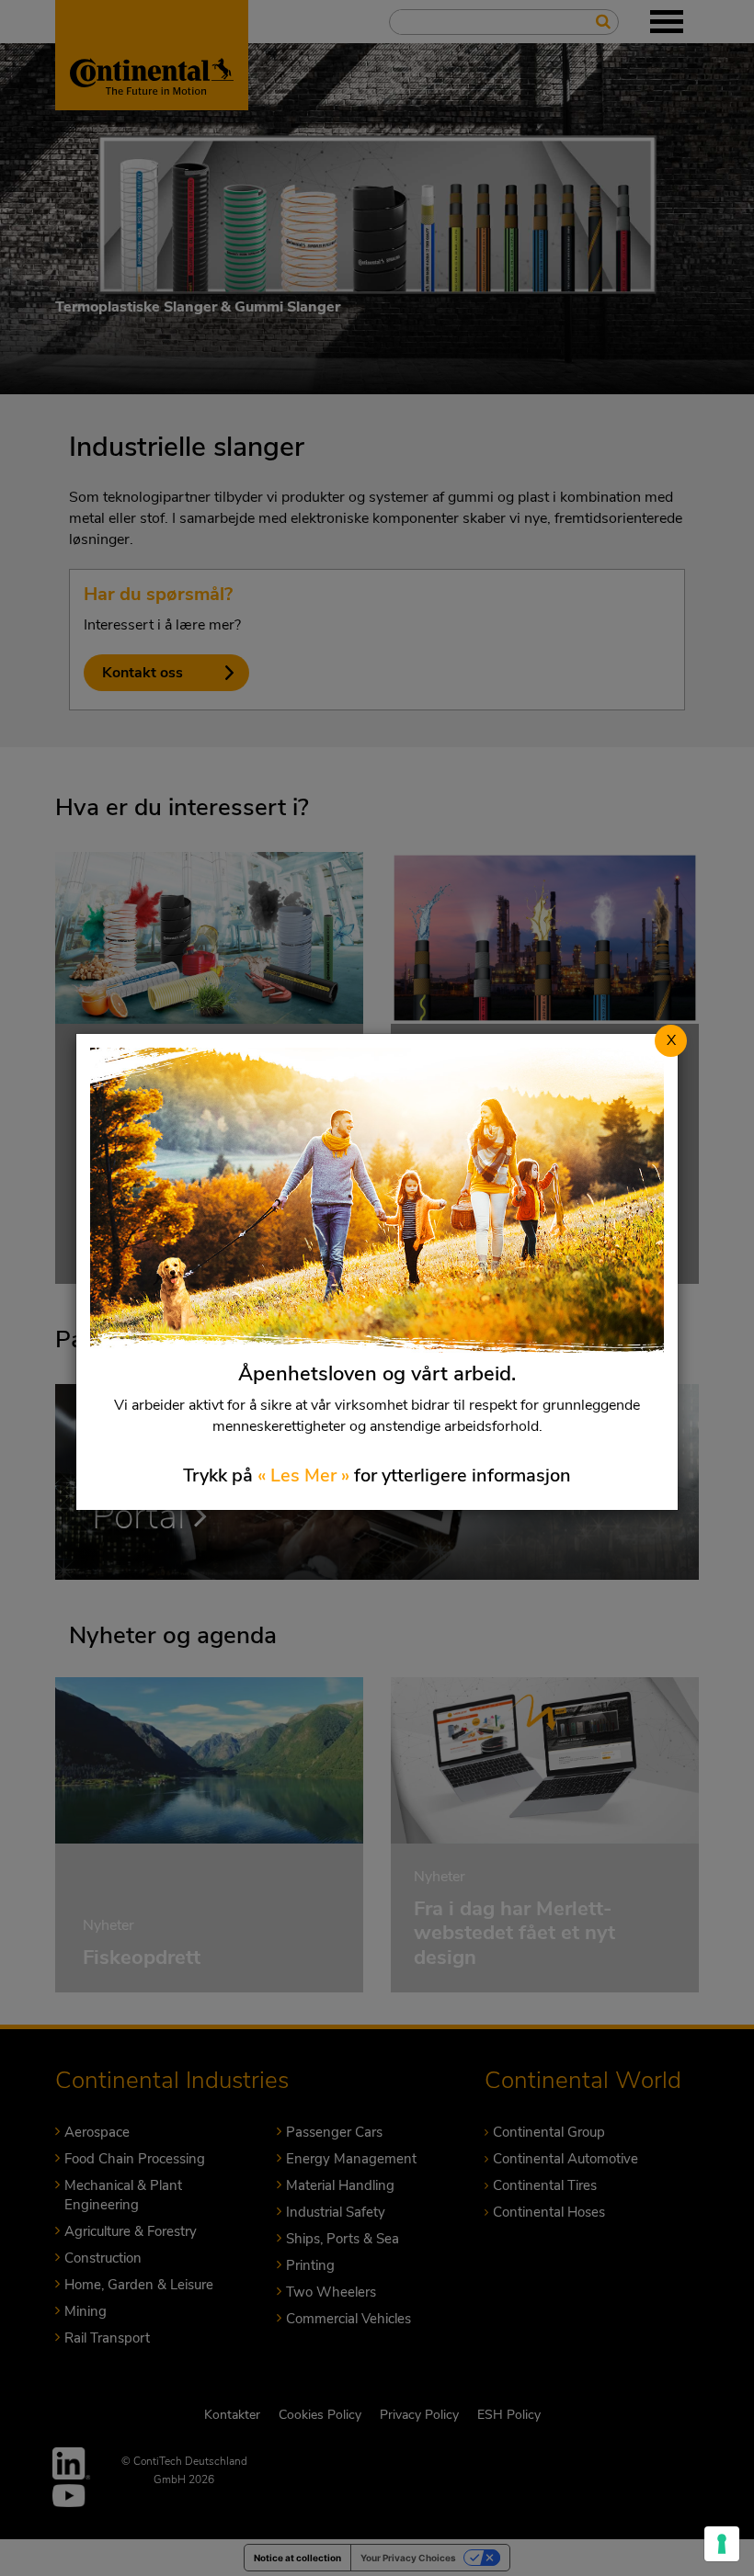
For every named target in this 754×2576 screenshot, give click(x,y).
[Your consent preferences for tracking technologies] (722, 2544)
